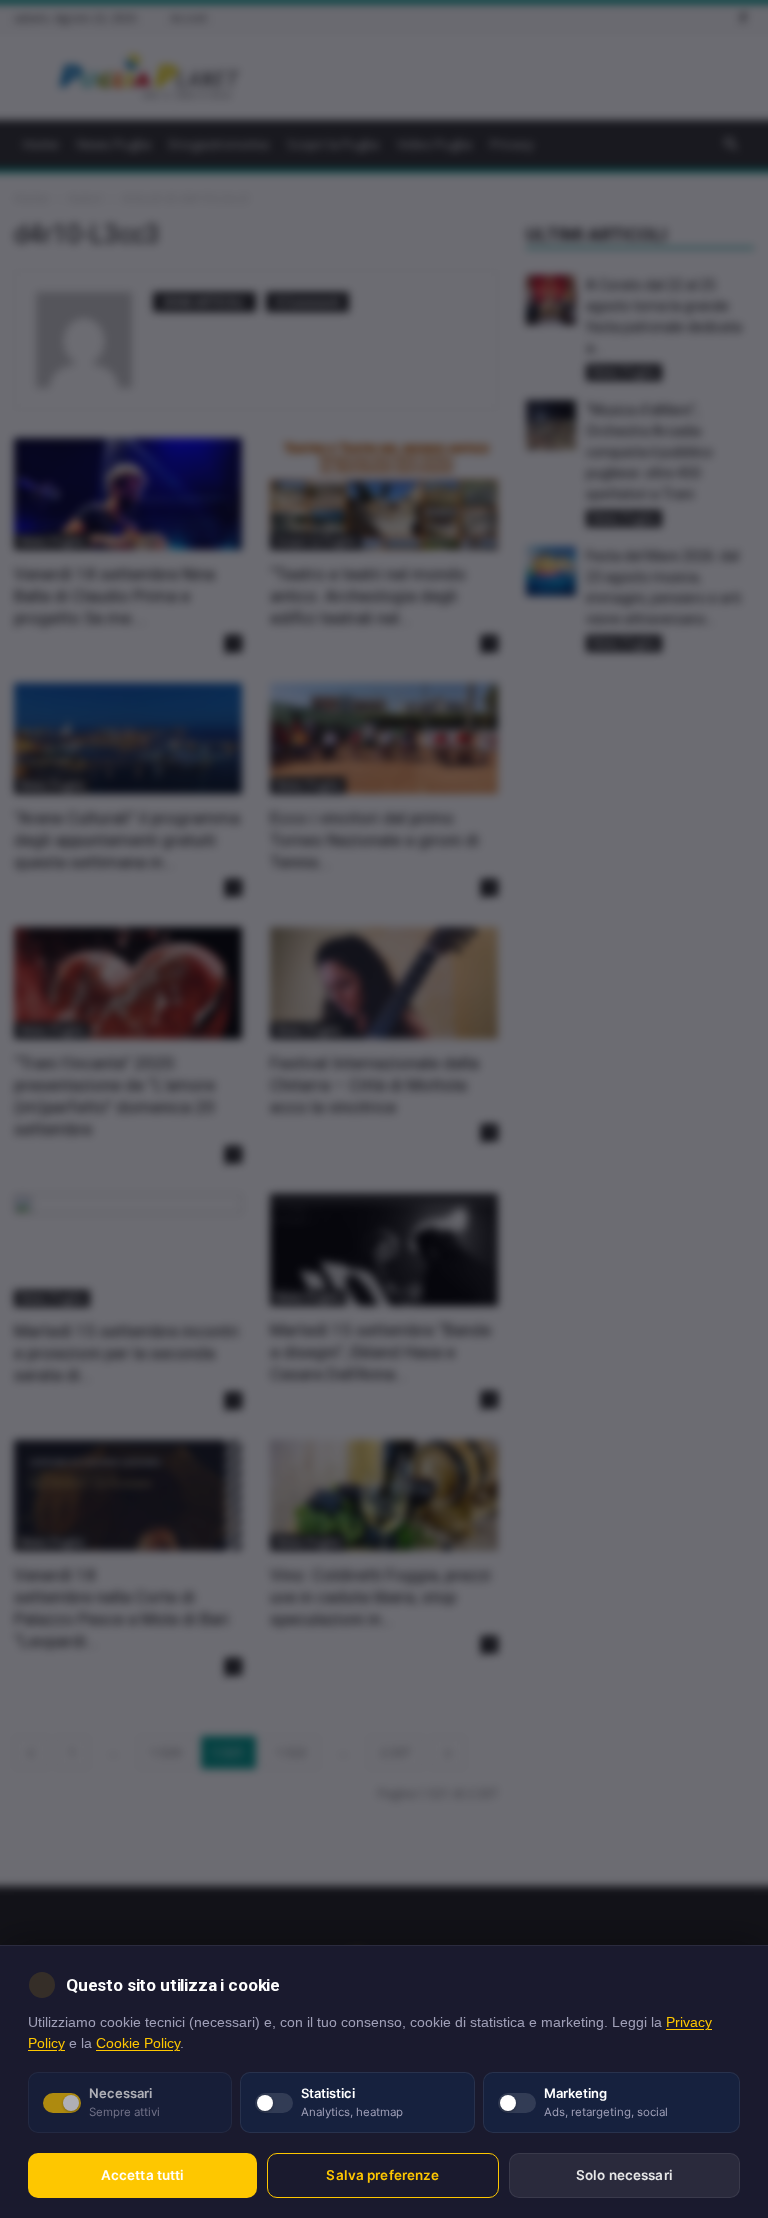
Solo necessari (624, 2175)
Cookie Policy (138, 2043)
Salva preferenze (382, 2175)
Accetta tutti (143, 2175)
